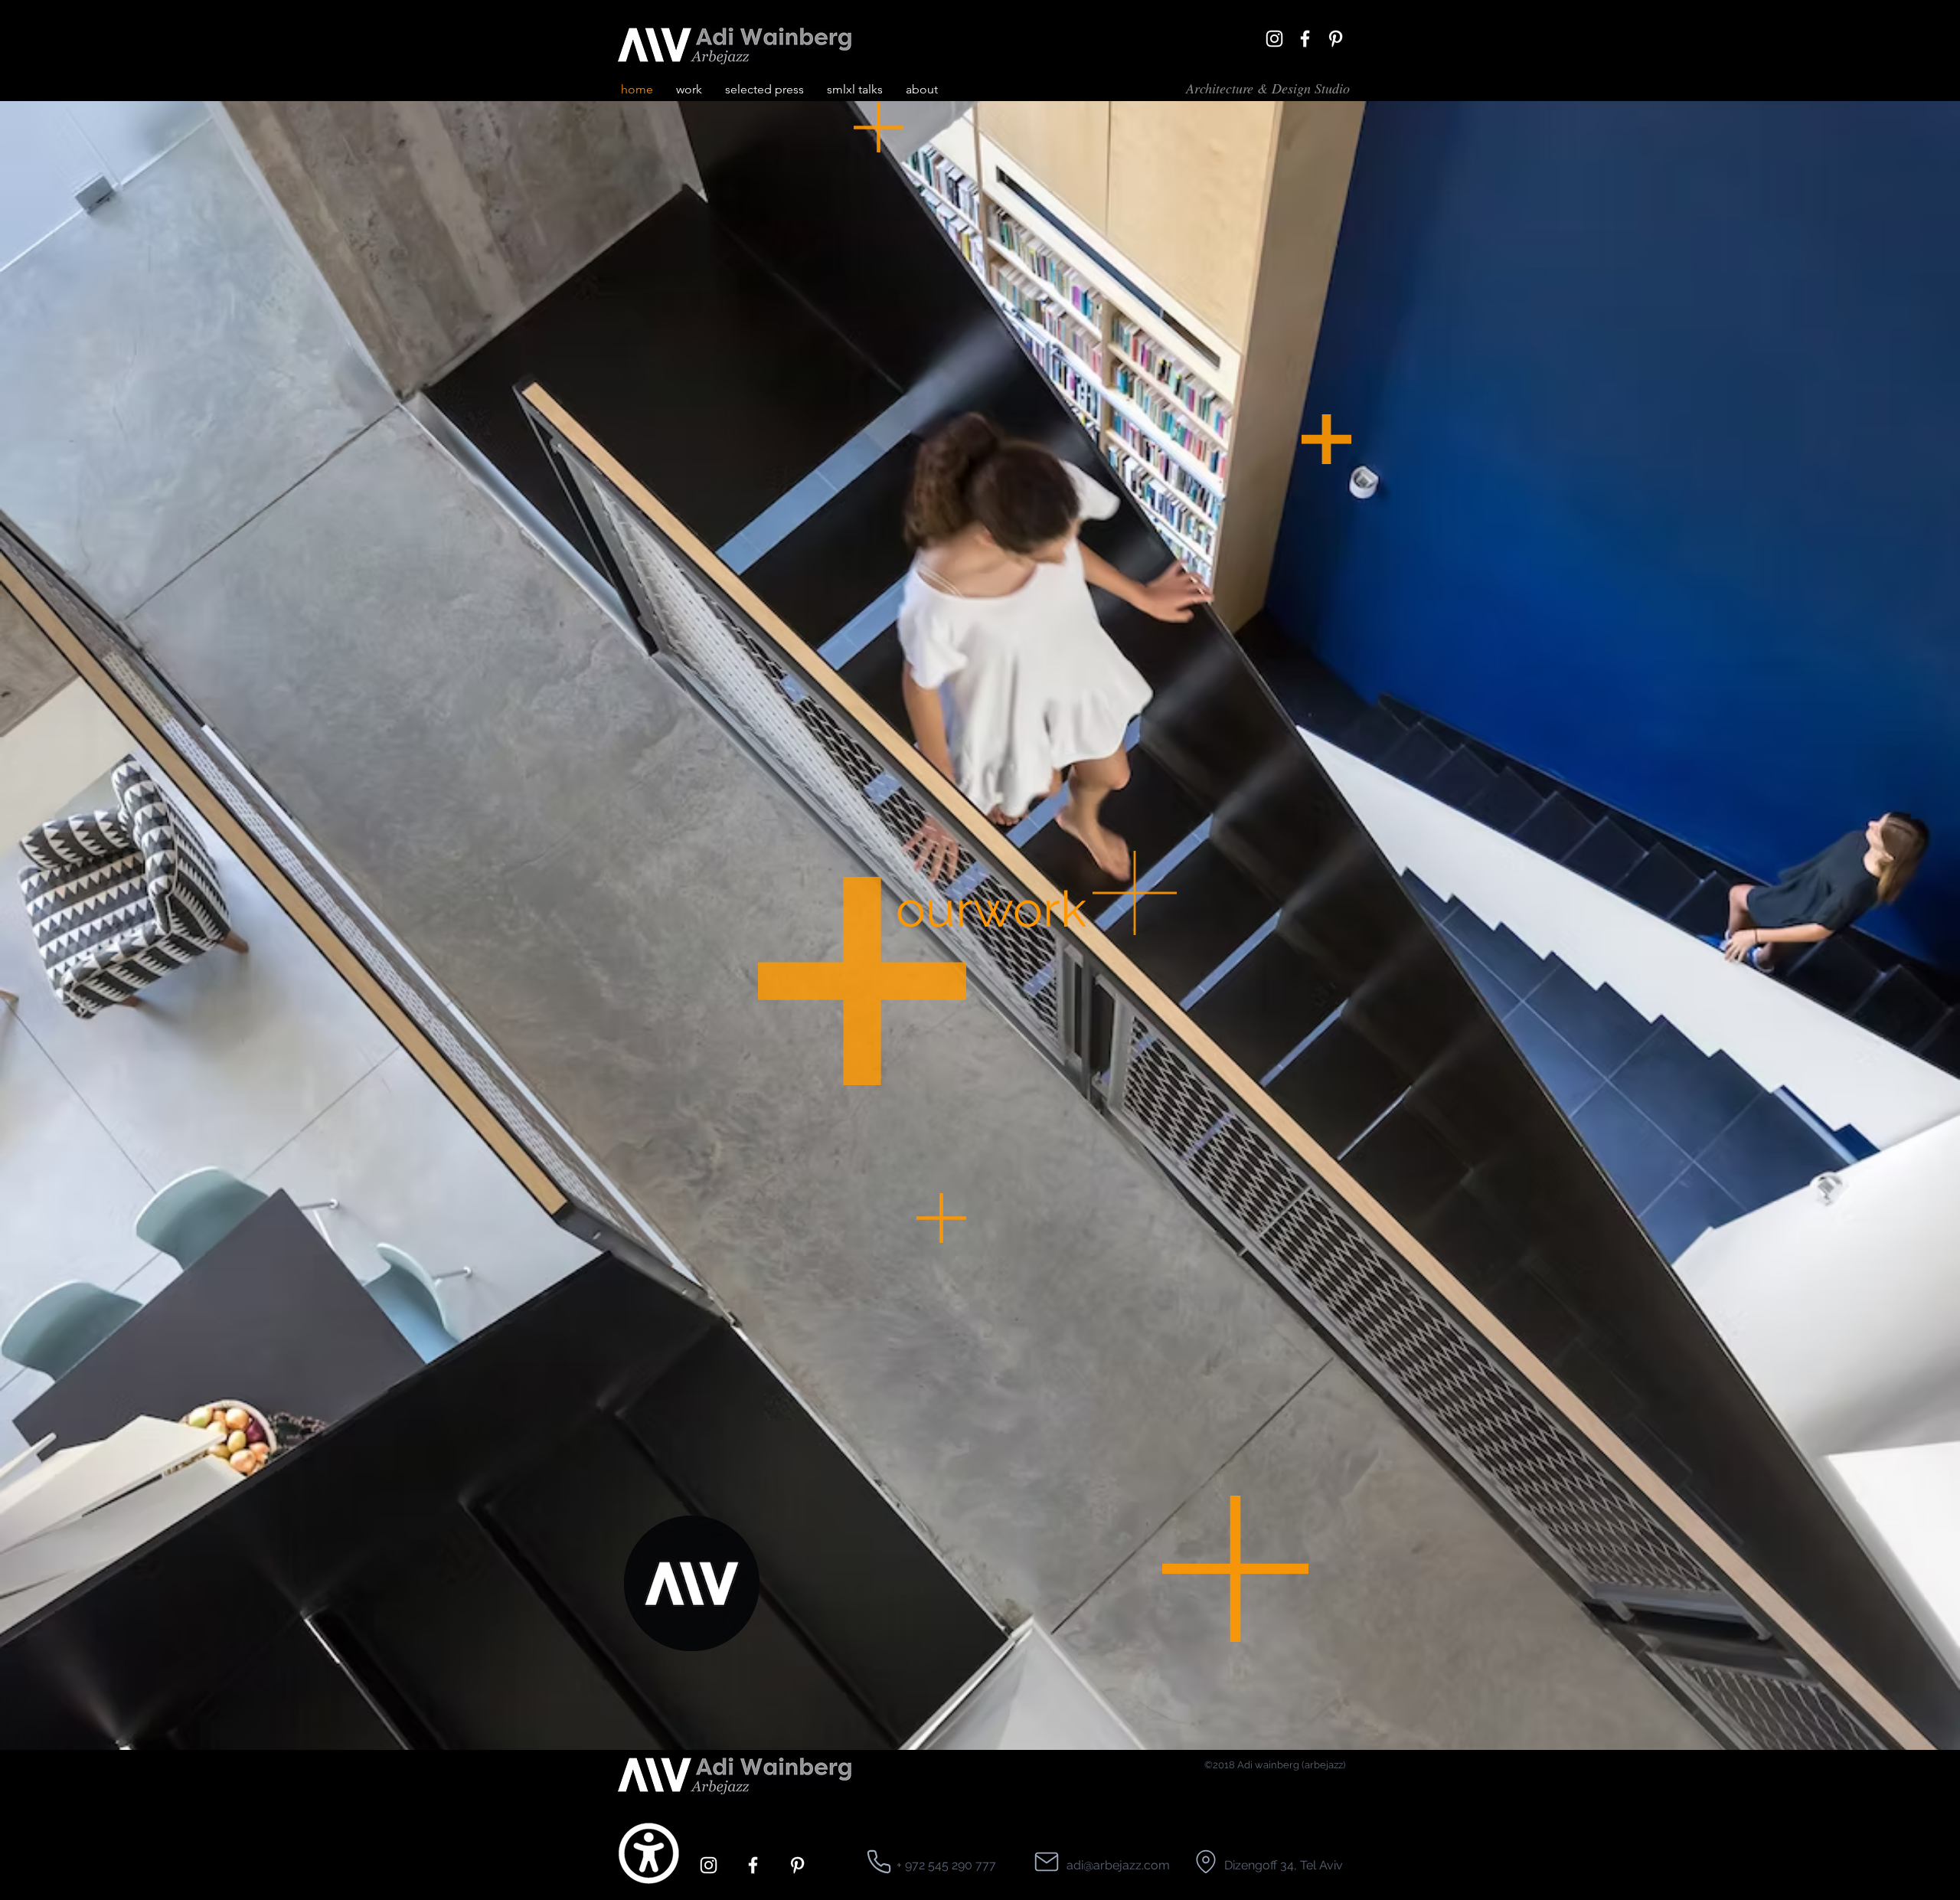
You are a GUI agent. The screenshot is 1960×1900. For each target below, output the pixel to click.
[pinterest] (1336, 39)
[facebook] (1305, 39)
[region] (758, 198)
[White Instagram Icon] (1274, 39)
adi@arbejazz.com (1118, 1865)
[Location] (879, 1862)
